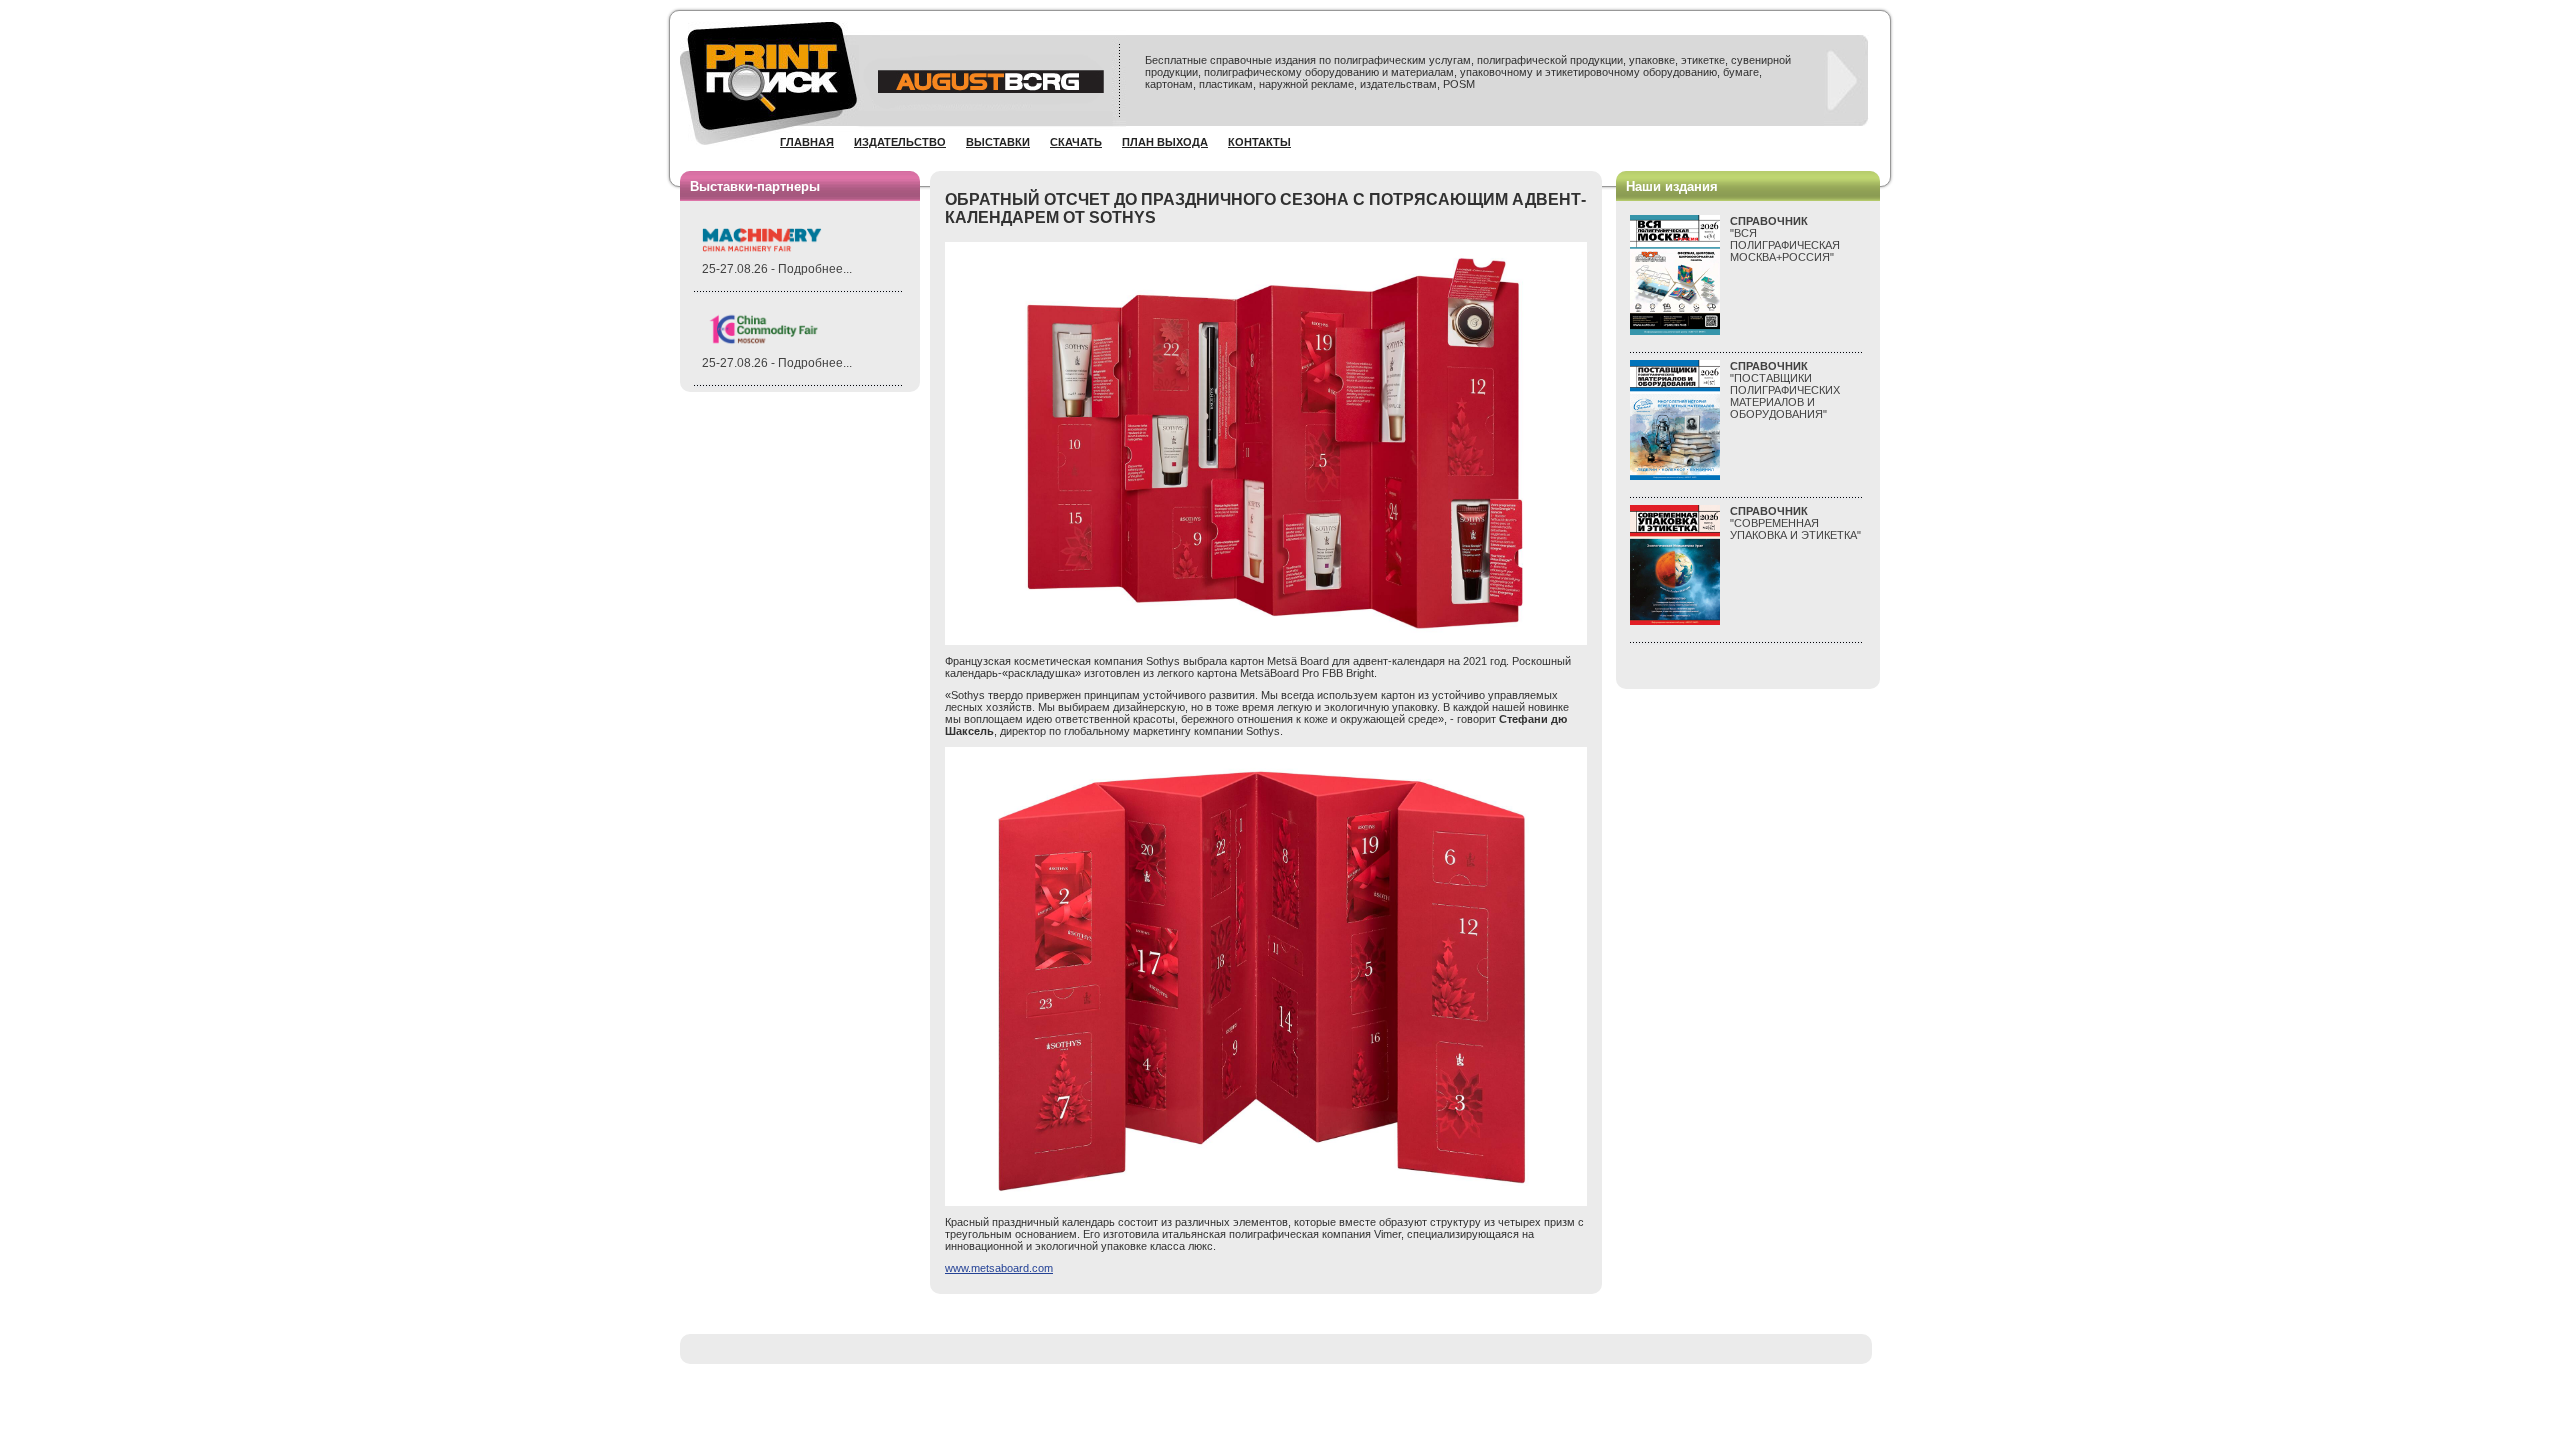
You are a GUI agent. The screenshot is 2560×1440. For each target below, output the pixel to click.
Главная (807, 142)
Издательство (900, 142)
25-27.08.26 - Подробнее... (777, 269)
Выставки (998, 142)
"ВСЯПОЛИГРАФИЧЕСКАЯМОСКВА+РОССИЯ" (1785, 239)
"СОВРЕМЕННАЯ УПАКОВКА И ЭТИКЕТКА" (1795, 523)
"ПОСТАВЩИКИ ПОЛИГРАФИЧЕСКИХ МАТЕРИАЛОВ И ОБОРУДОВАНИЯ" (1785, 390)
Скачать (1076, 142)
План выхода (1165, 142)
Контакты (1259, 142)
